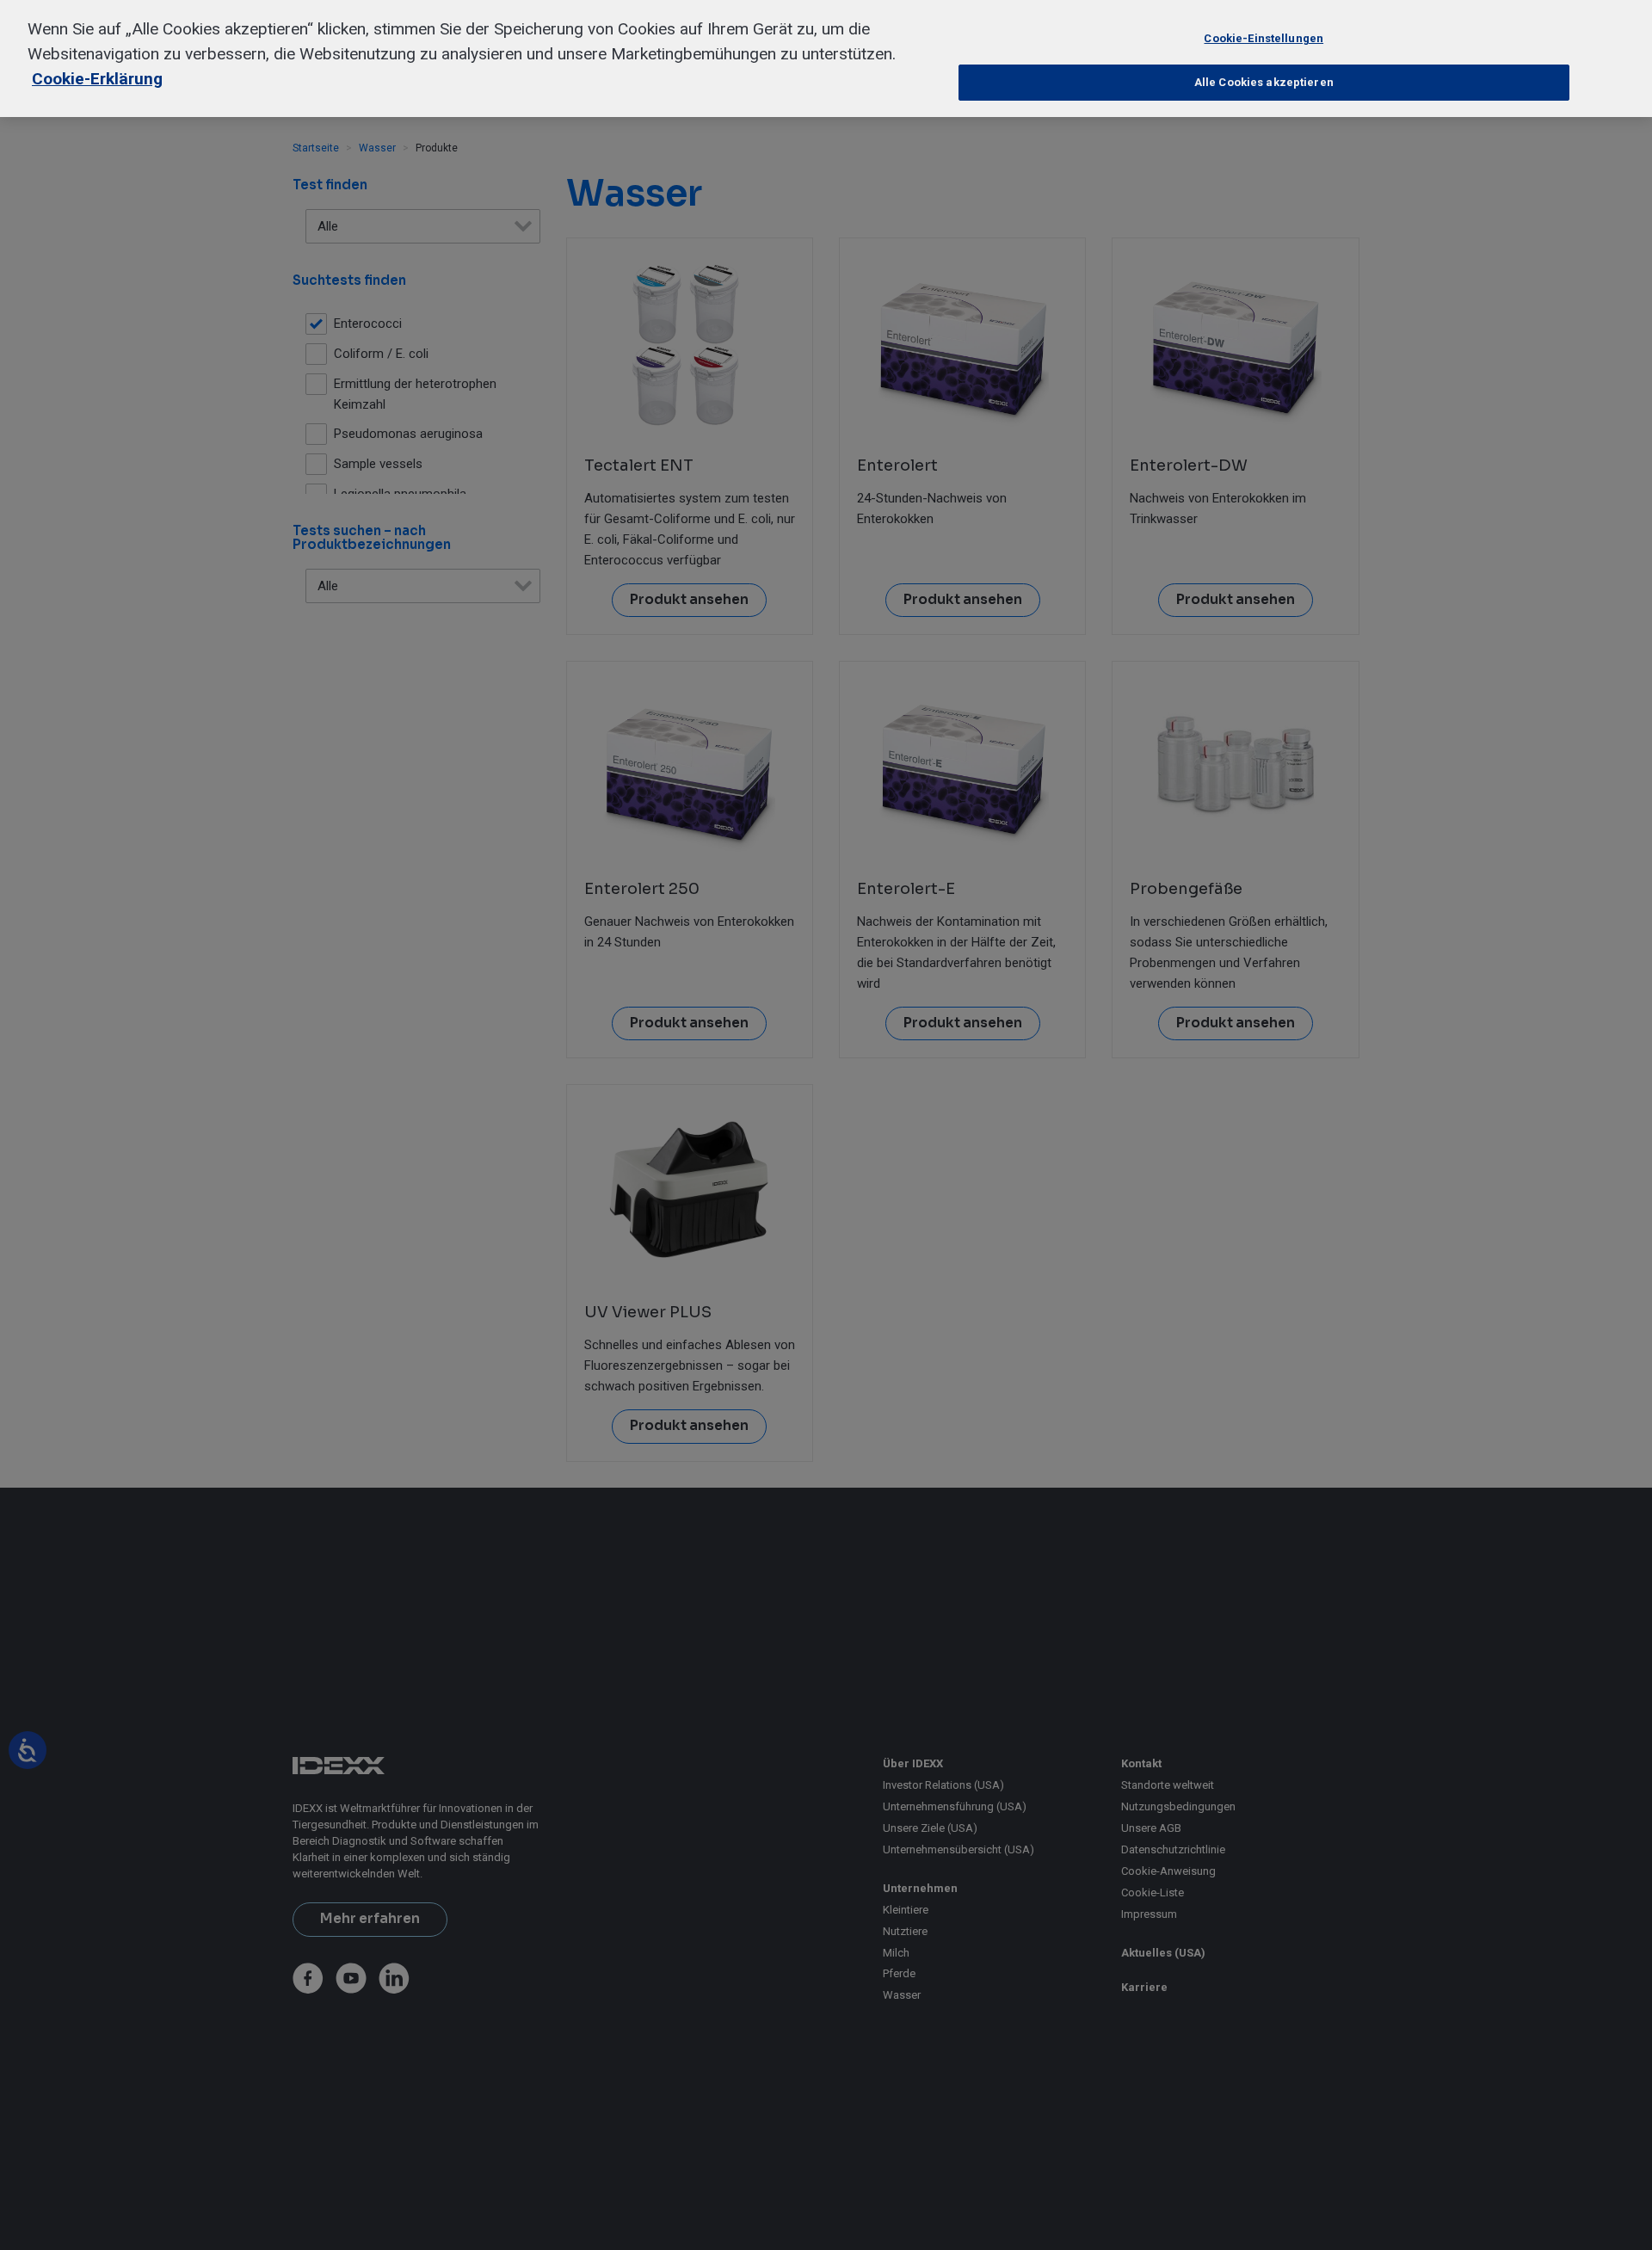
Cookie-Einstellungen (1264, 38)
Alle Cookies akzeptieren (1264, 82)
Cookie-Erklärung (97, 79)
